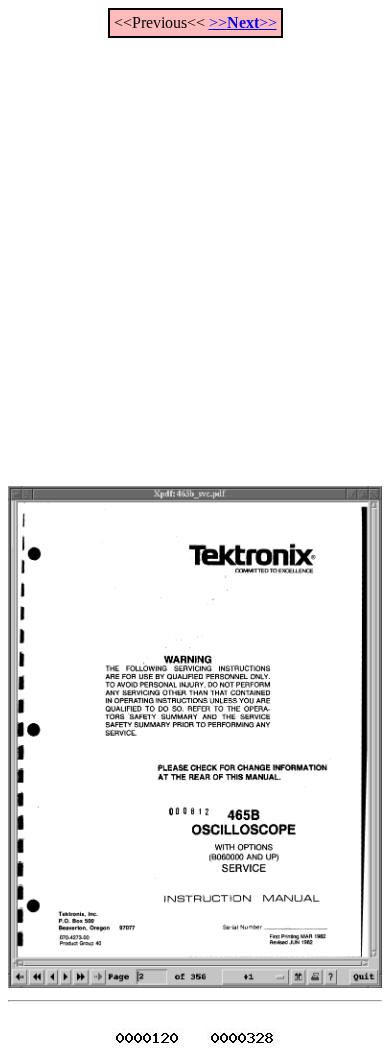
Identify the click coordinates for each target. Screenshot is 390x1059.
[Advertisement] (195, 251)
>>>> (243, 22)
